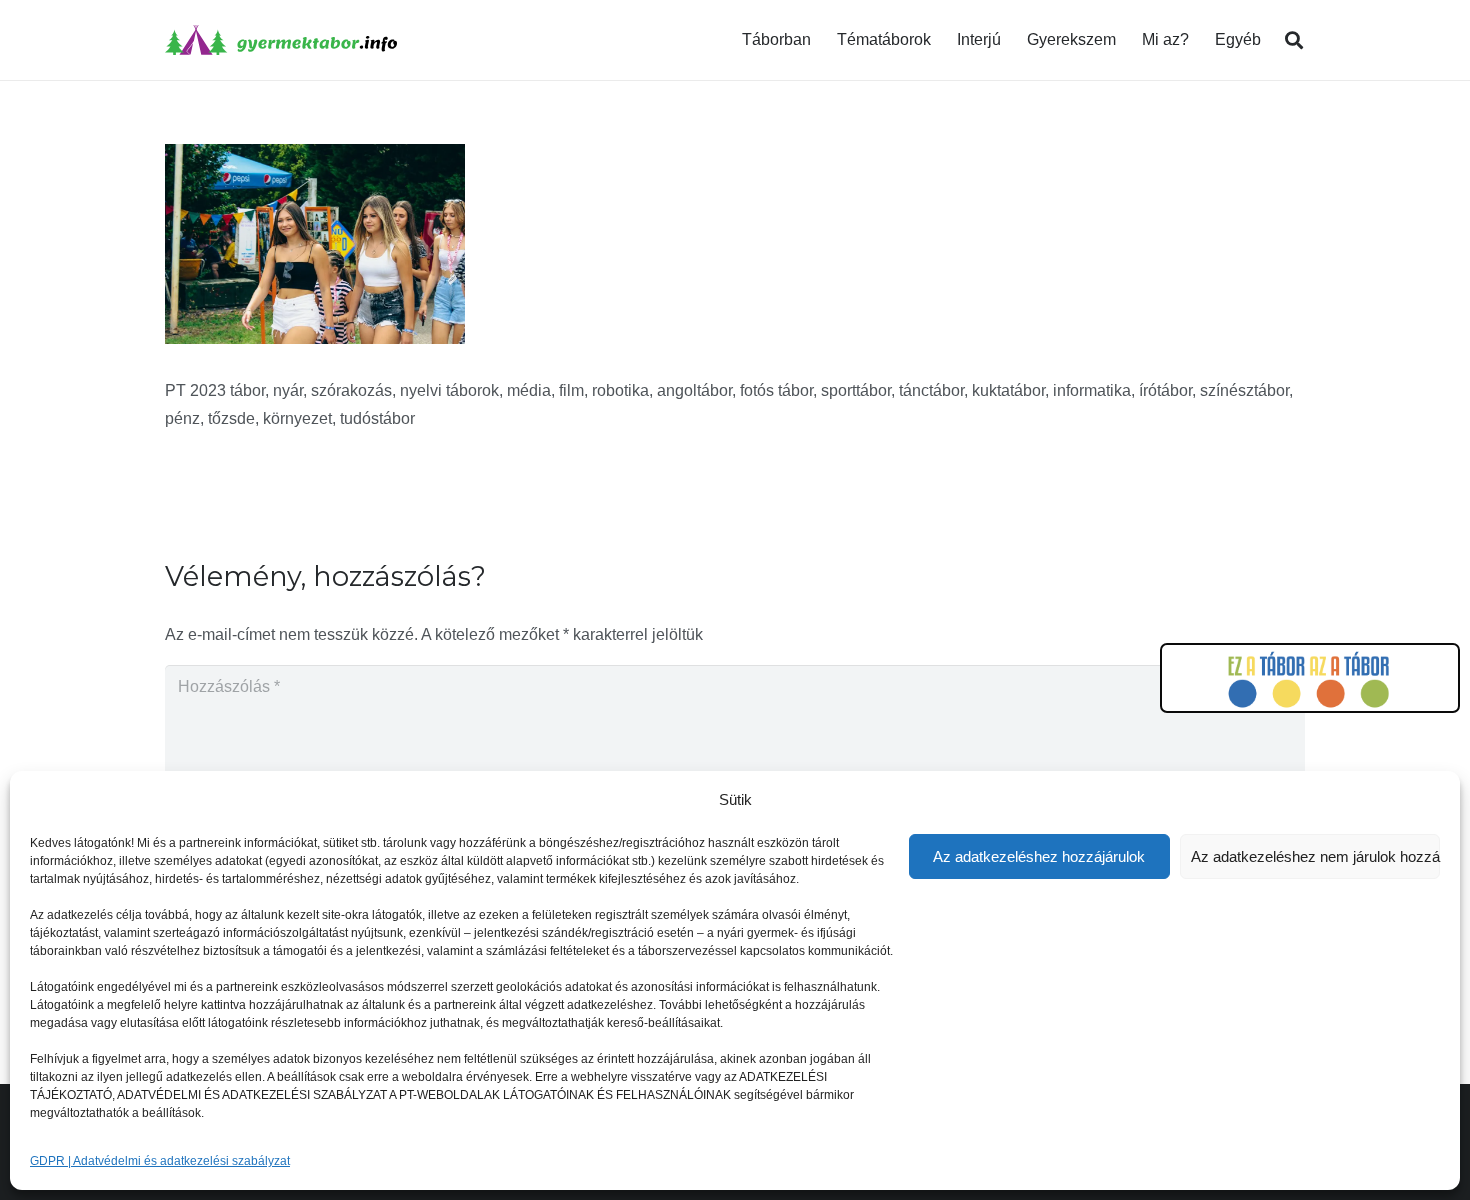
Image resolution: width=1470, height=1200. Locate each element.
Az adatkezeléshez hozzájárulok (1039, 856)
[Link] (281, 40)
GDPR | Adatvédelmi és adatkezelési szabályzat (160, 1161)
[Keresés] (1294, 40)
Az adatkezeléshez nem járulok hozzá (1315, 856)
